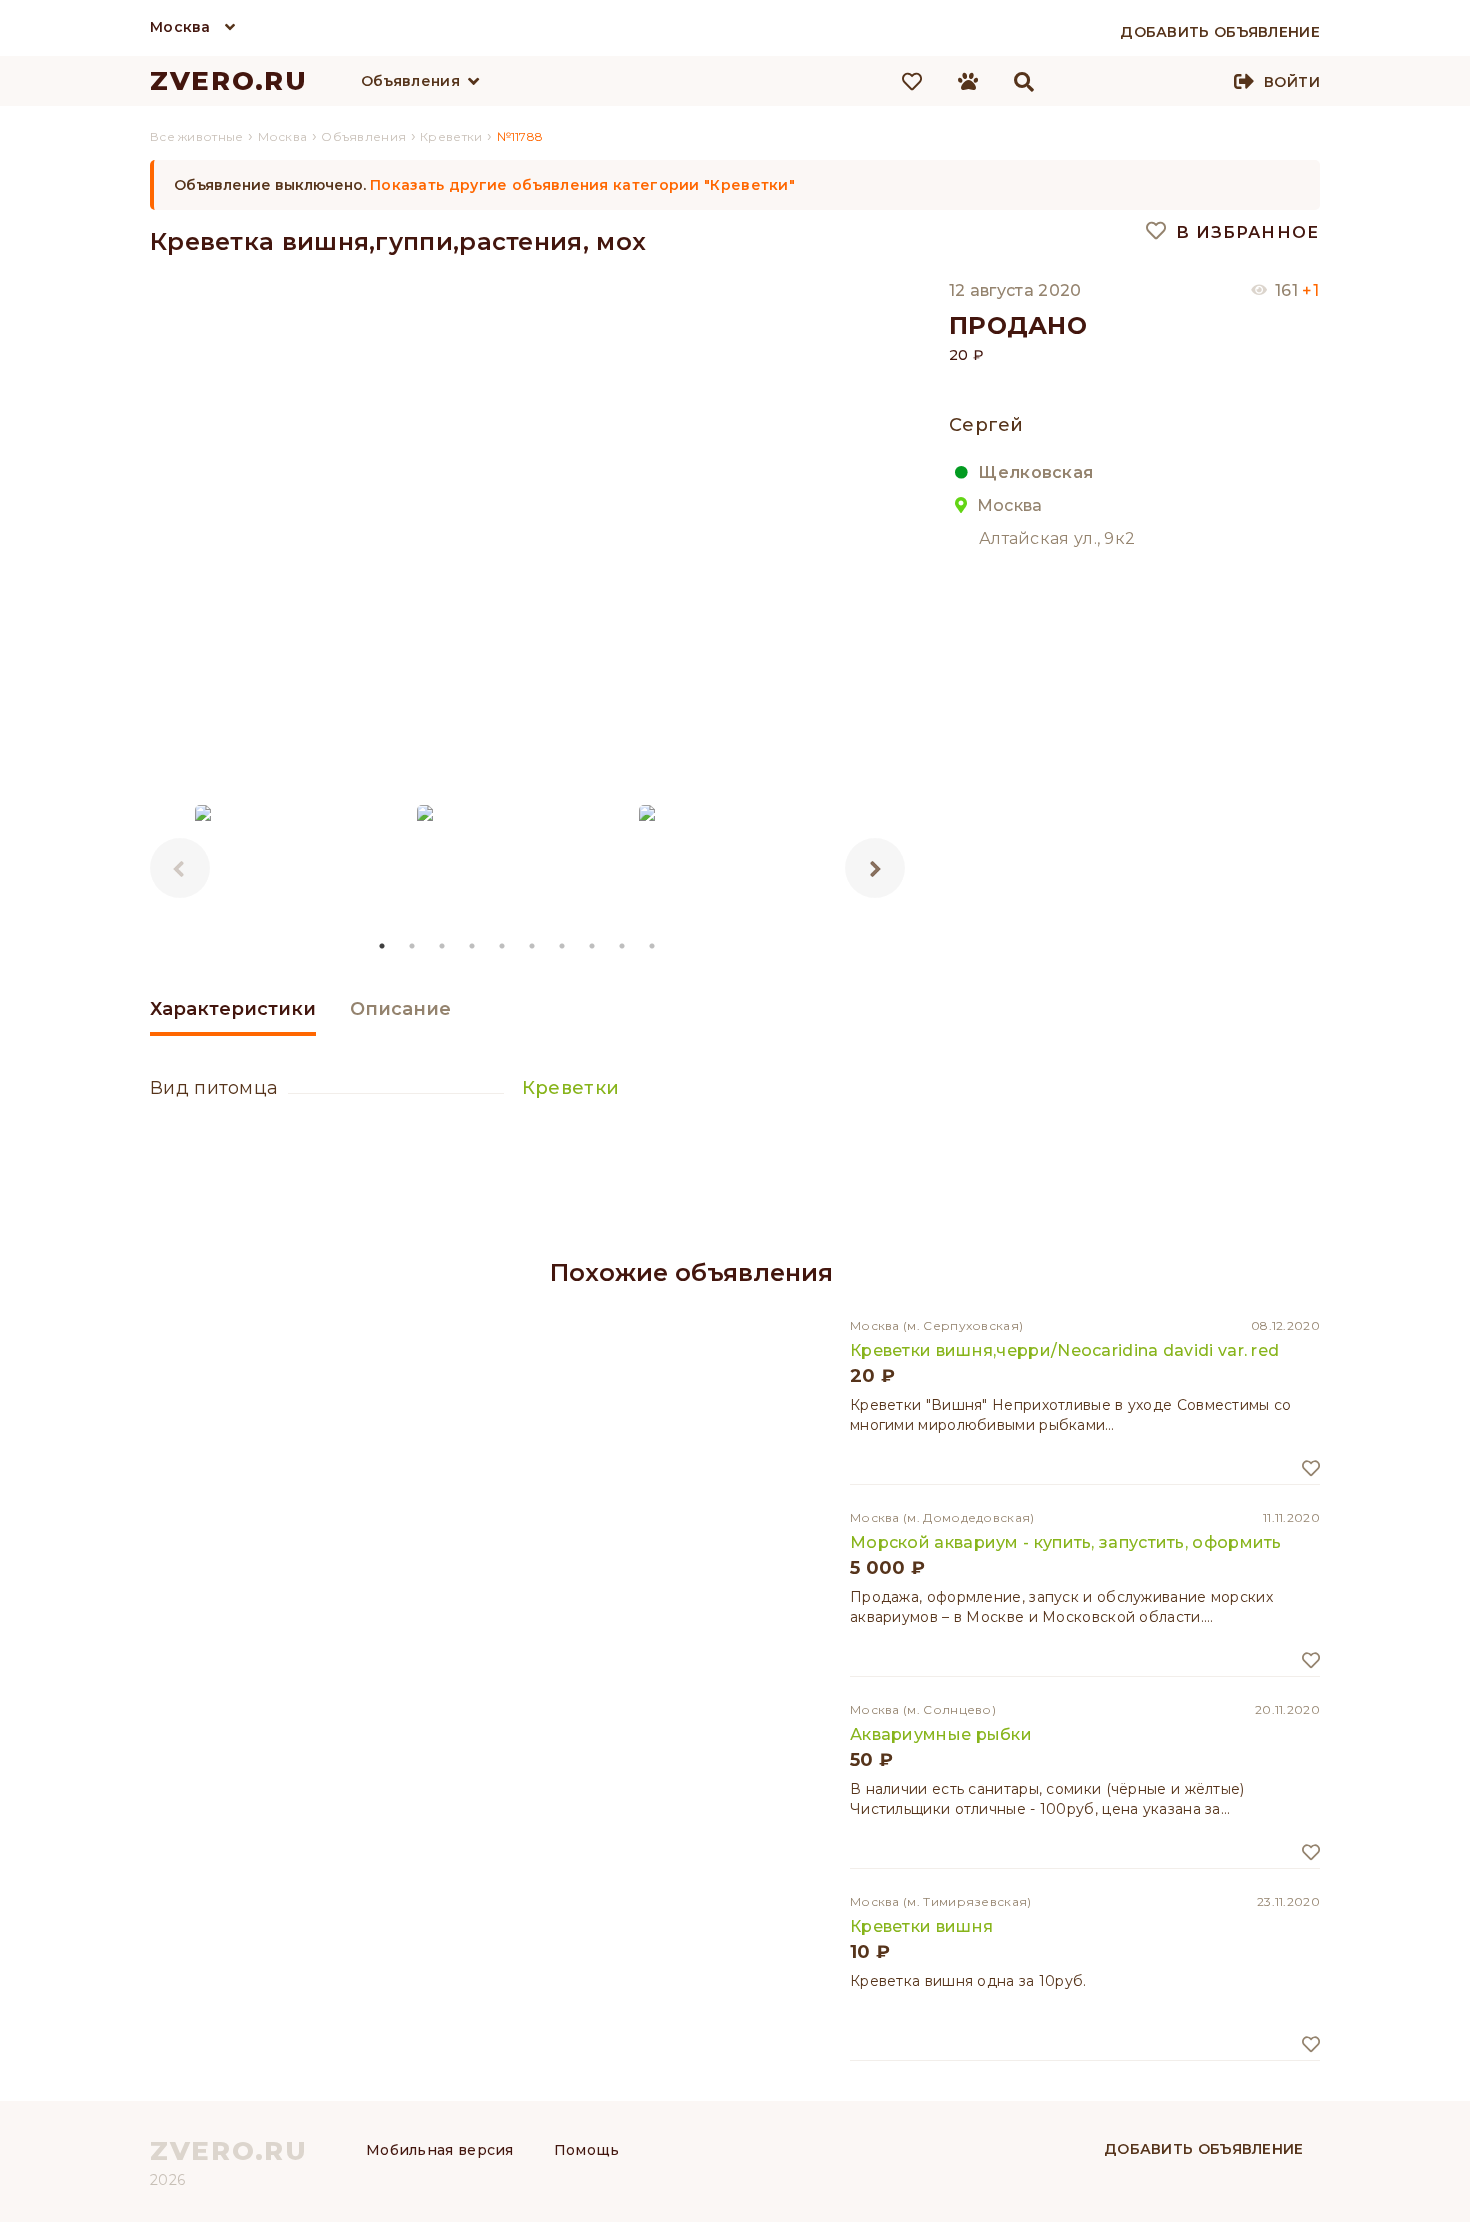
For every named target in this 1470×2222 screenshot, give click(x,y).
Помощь (587, 2150)
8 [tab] (593, 946)
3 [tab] (443, 946)
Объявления (410, 81)
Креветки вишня (921, 1926)
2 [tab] (413, 946)
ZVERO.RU (229, 81)
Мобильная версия (440, 2150)
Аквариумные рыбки (941, 1734)
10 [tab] (653, 946)
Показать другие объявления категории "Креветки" (582, 185)
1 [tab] (383, 946)
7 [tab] (563, 946)
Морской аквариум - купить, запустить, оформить (1066, 1542)
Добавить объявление (1204, 2149)
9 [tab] (623, 946)
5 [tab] (503, 946)
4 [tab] (473, 946)
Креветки (570, 1088)
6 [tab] (533, 946)
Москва (180, 27)
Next (875, 868)
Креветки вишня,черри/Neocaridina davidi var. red (1064, 1350)
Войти (1292, 82)
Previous (180, 868)
